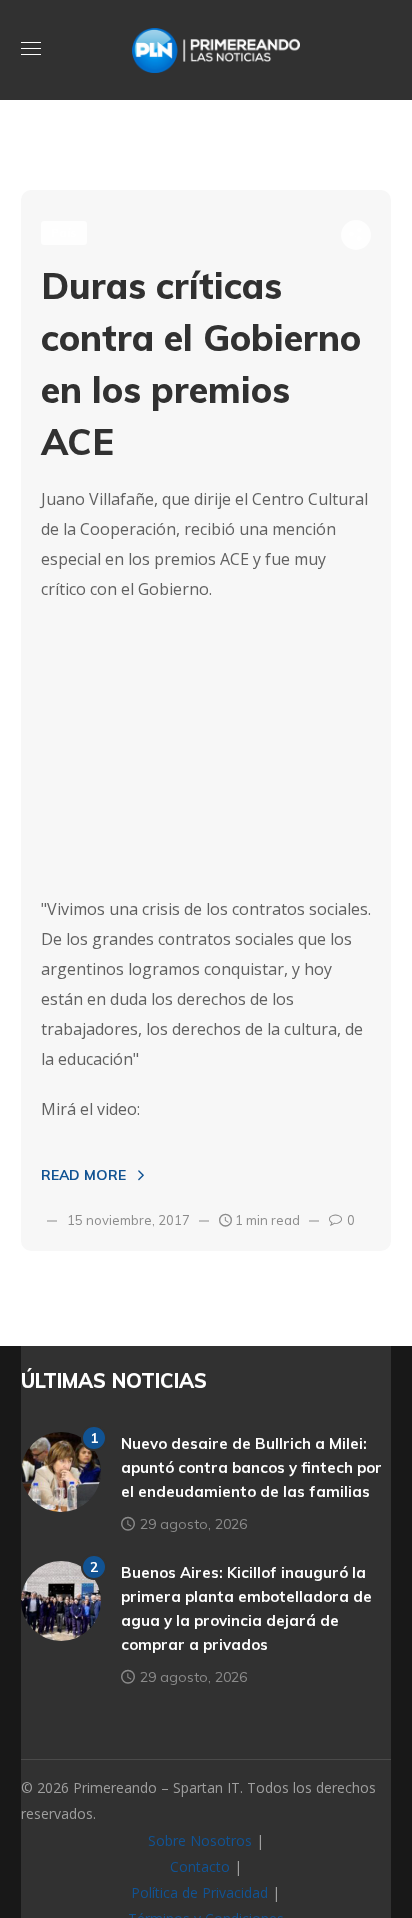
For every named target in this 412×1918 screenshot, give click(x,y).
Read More (83, 1175)
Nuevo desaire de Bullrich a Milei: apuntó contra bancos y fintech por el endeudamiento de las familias (251, 1467)
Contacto (200, 1866)
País (64, 232)
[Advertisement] (206, 749)
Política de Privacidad (199, 1892)
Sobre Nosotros (200, 1840)
